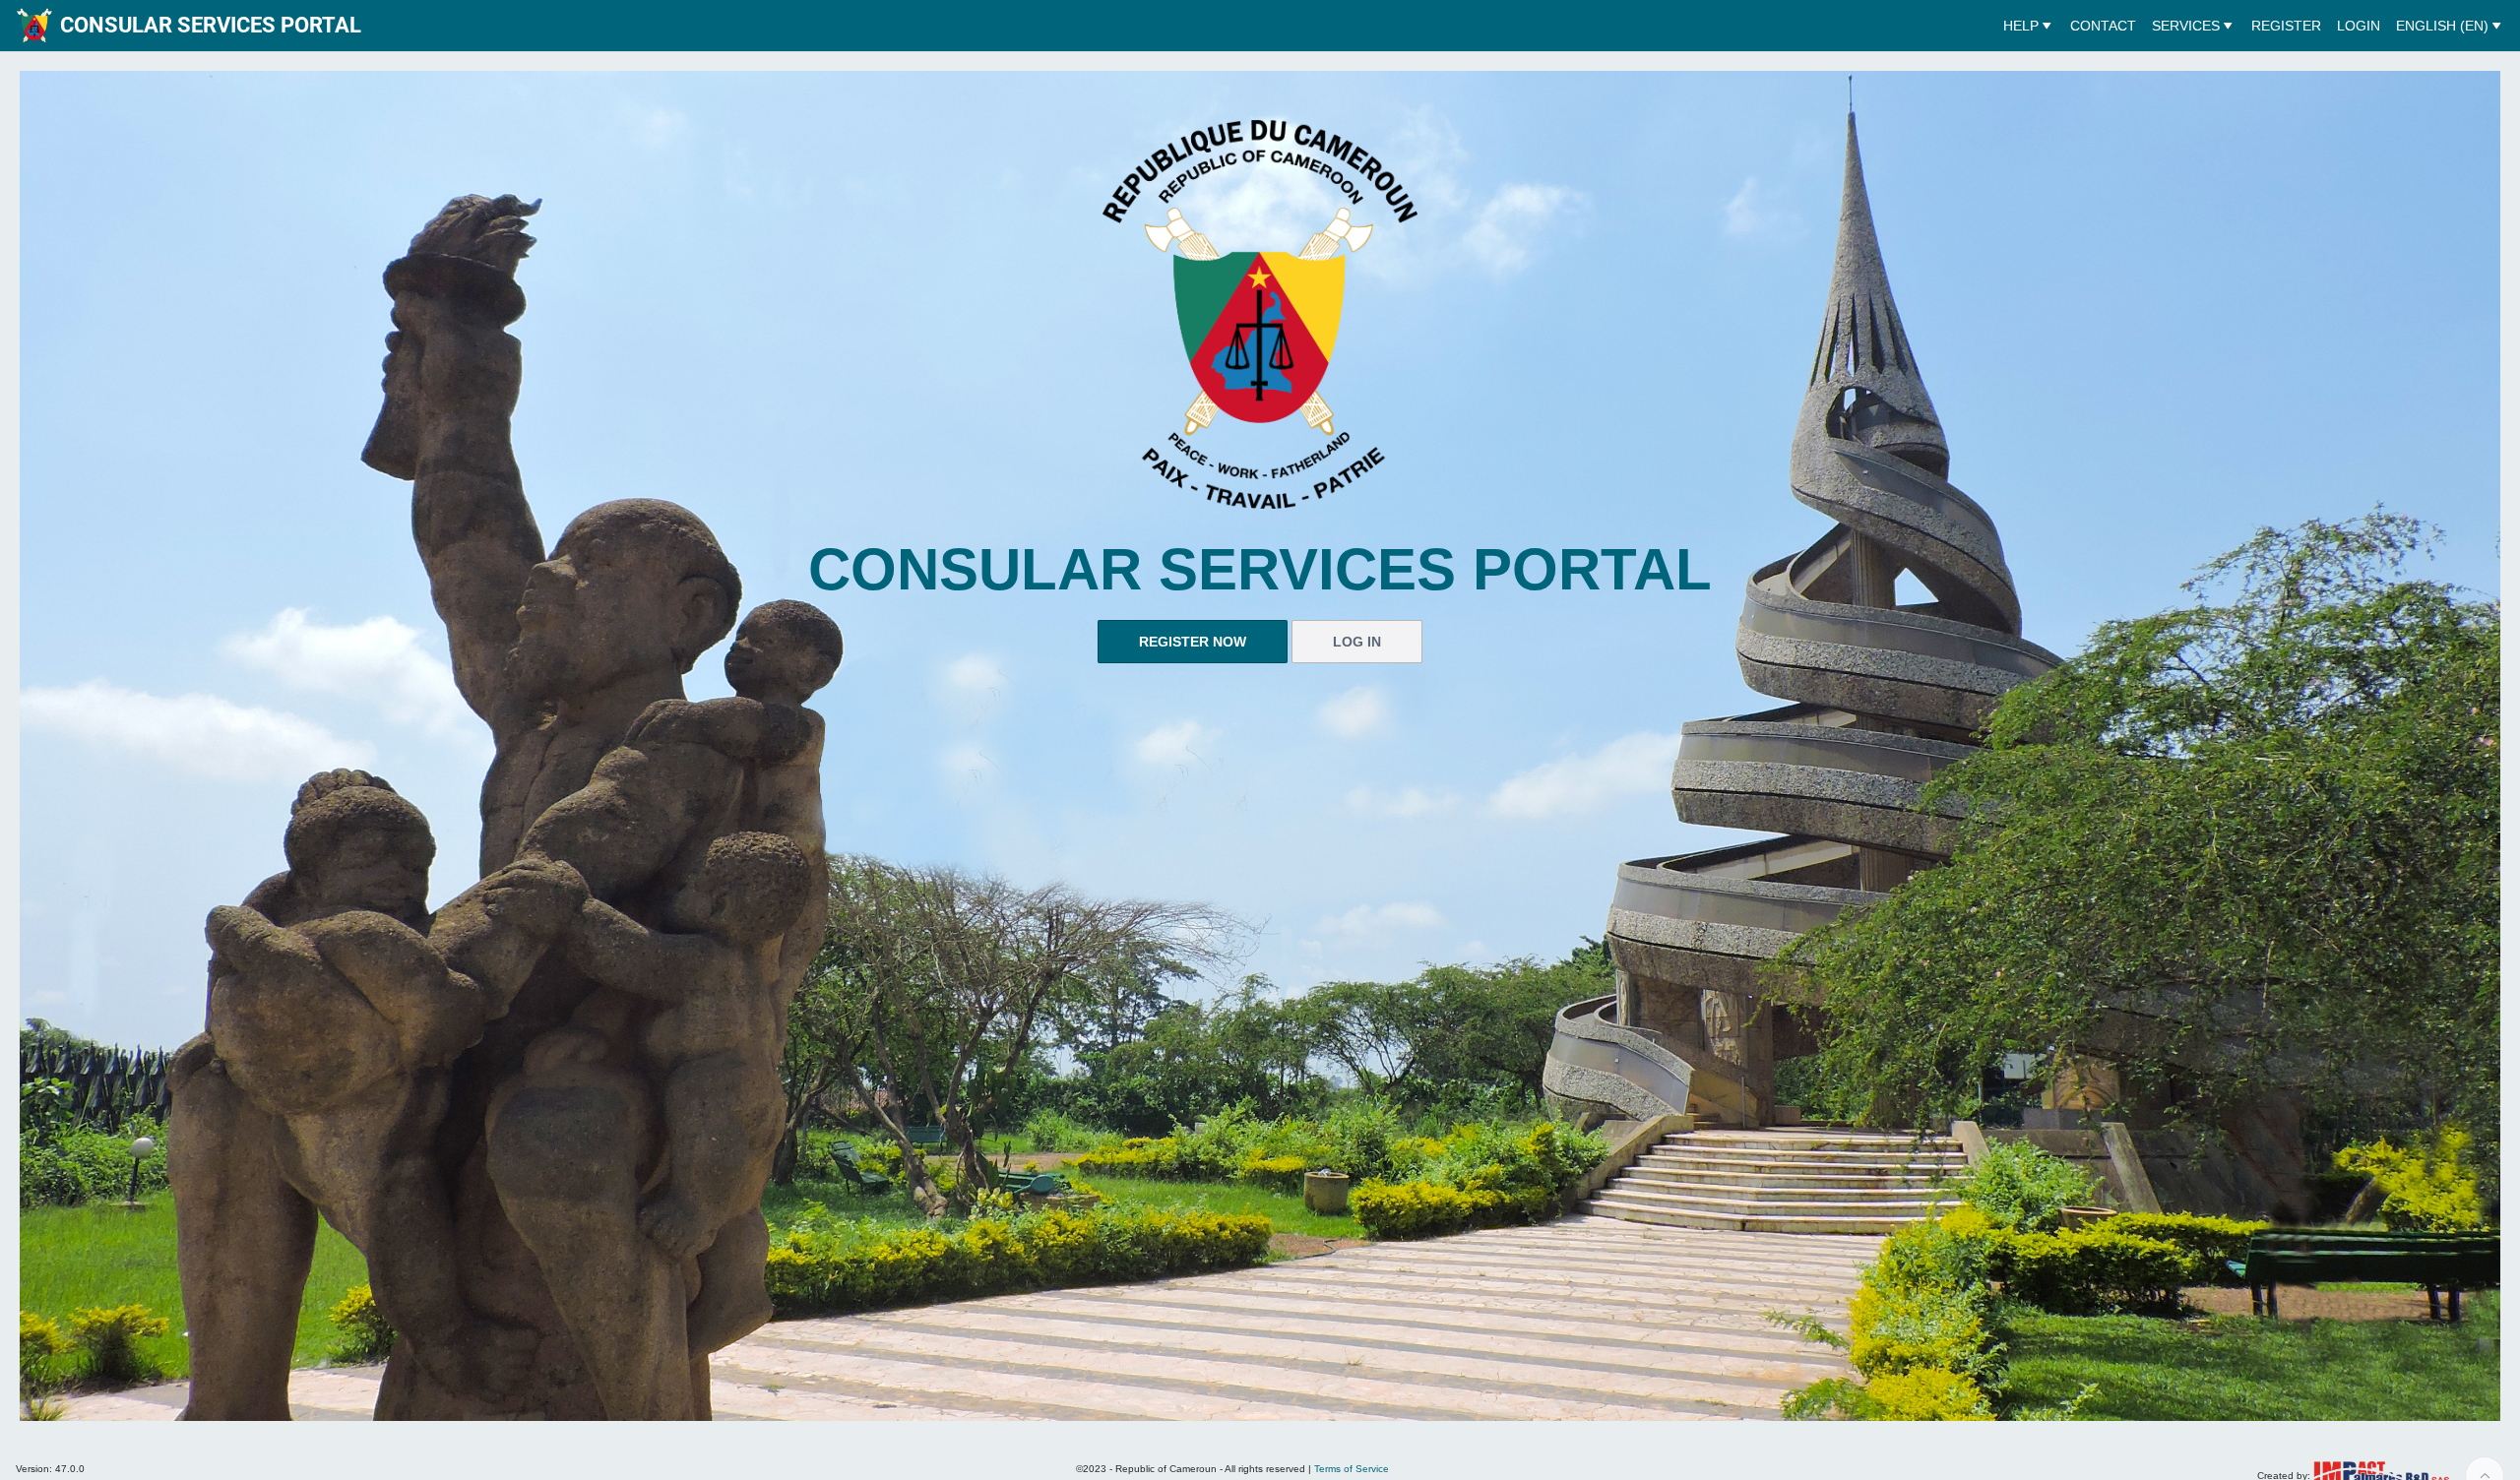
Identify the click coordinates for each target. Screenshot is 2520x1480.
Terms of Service (1352, 1469)
